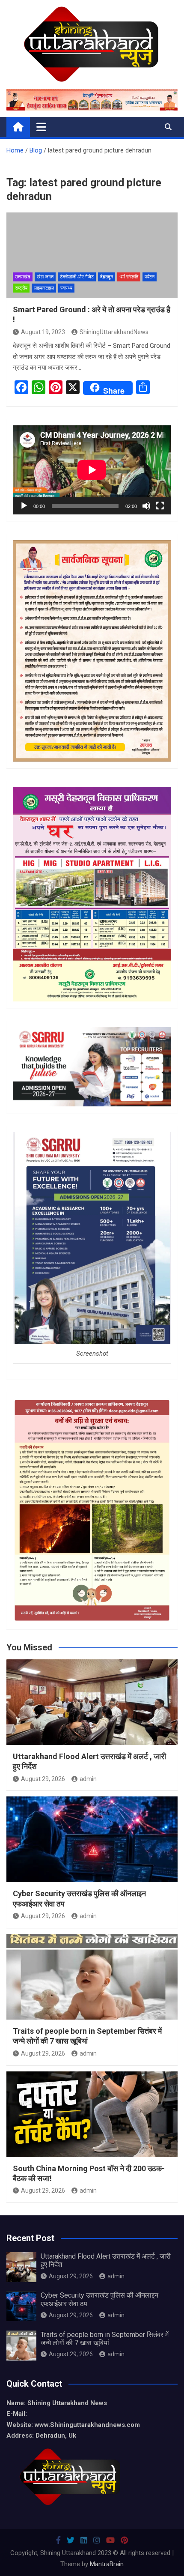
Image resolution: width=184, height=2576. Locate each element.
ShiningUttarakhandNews (114, 332)
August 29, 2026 (43, 1779)
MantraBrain (107, 2564)
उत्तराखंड (23, 277)
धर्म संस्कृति (129, 277)
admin (88, 1779)
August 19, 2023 (43, 332)
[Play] (24, 506)
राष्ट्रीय (21, 288)
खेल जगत (45, 277)
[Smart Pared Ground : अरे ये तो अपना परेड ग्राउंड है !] (92, 255)
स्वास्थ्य (66, 288)
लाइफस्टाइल (44, 288)
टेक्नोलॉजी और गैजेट (77, 277)
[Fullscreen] (160, 506)
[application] (92, 470)
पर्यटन (150, 277)
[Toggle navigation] (41, 127)
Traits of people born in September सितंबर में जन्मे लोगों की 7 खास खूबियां (105, 2339)
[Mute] (146, 506)
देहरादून (107, 277)
